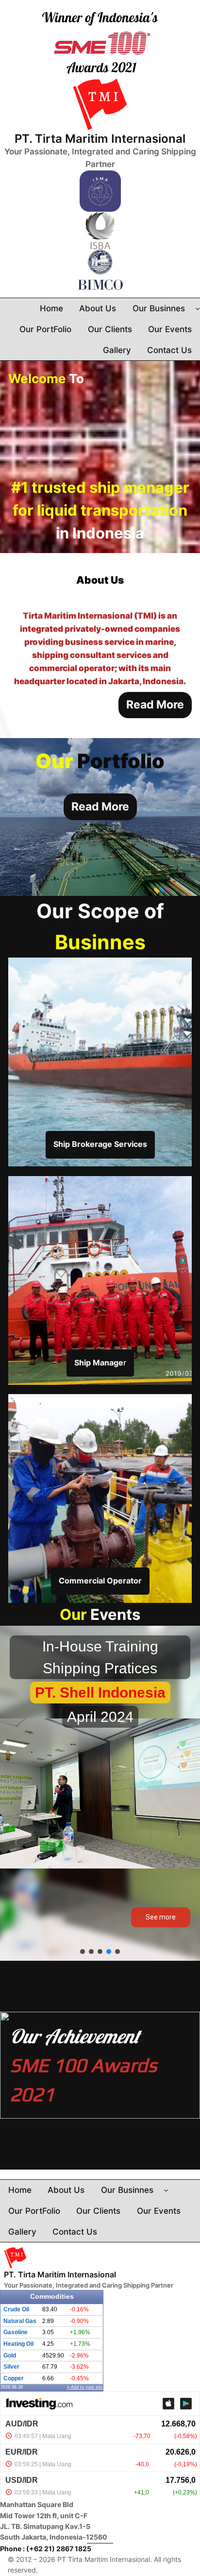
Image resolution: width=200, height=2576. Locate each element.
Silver (11, 2367)
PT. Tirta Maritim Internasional (100, 139)
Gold (10, 2356)
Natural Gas (20, 2321)
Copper (14, 2378)
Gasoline (16, 2332)
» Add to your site (85, 2387)
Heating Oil (18, 2344)
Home (51, 308)
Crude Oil (16, 2309)
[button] (83, 1952)
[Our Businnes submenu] (198, 308)
